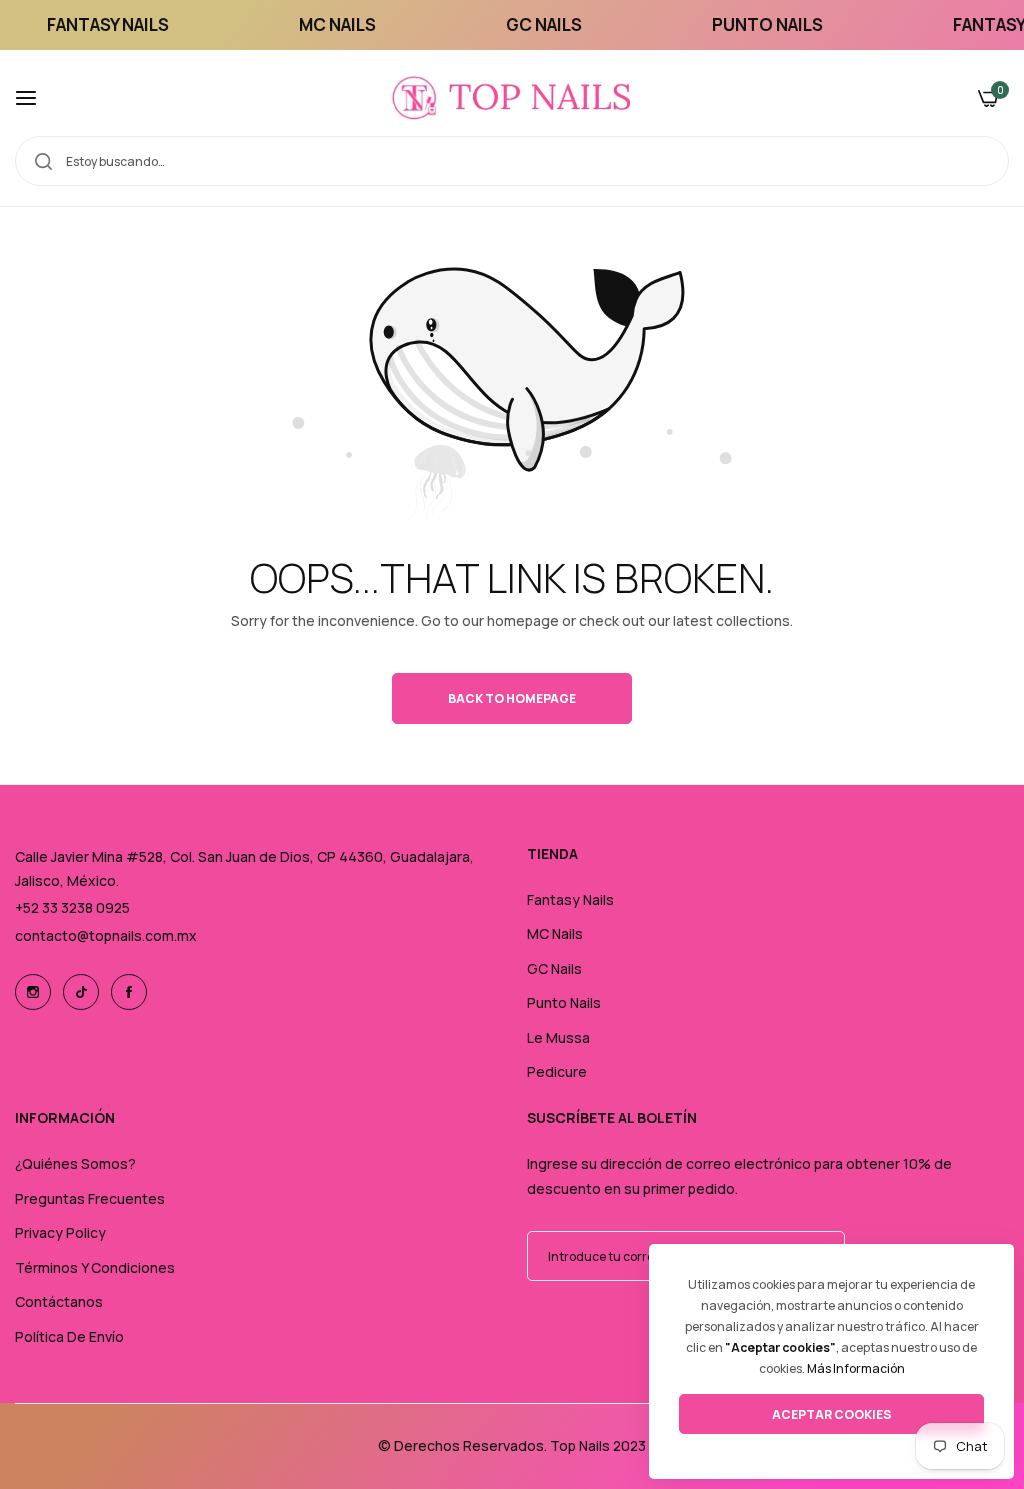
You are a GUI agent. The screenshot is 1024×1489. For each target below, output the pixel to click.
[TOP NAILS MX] (512, 98)
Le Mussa (558, 1037)
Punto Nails (564, 1002)
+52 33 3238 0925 (72, 907)
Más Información (856, 1368)
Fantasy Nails (570, 899)
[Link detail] (33, 992)
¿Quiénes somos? (75, 1163)
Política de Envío (69, 1336)
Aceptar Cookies (832, 1414)
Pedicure (557, 1071)
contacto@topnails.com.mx (106, 935)
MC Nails (555, 933)
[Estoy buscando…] (43, 161)
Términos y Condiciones (95, 1267)
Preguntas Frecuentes (90, 1198)
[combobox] (512, 161)
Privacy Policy (60, 1232)
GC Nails (554, 968)
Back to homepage (512, 698)
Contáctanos (59, 1301)
